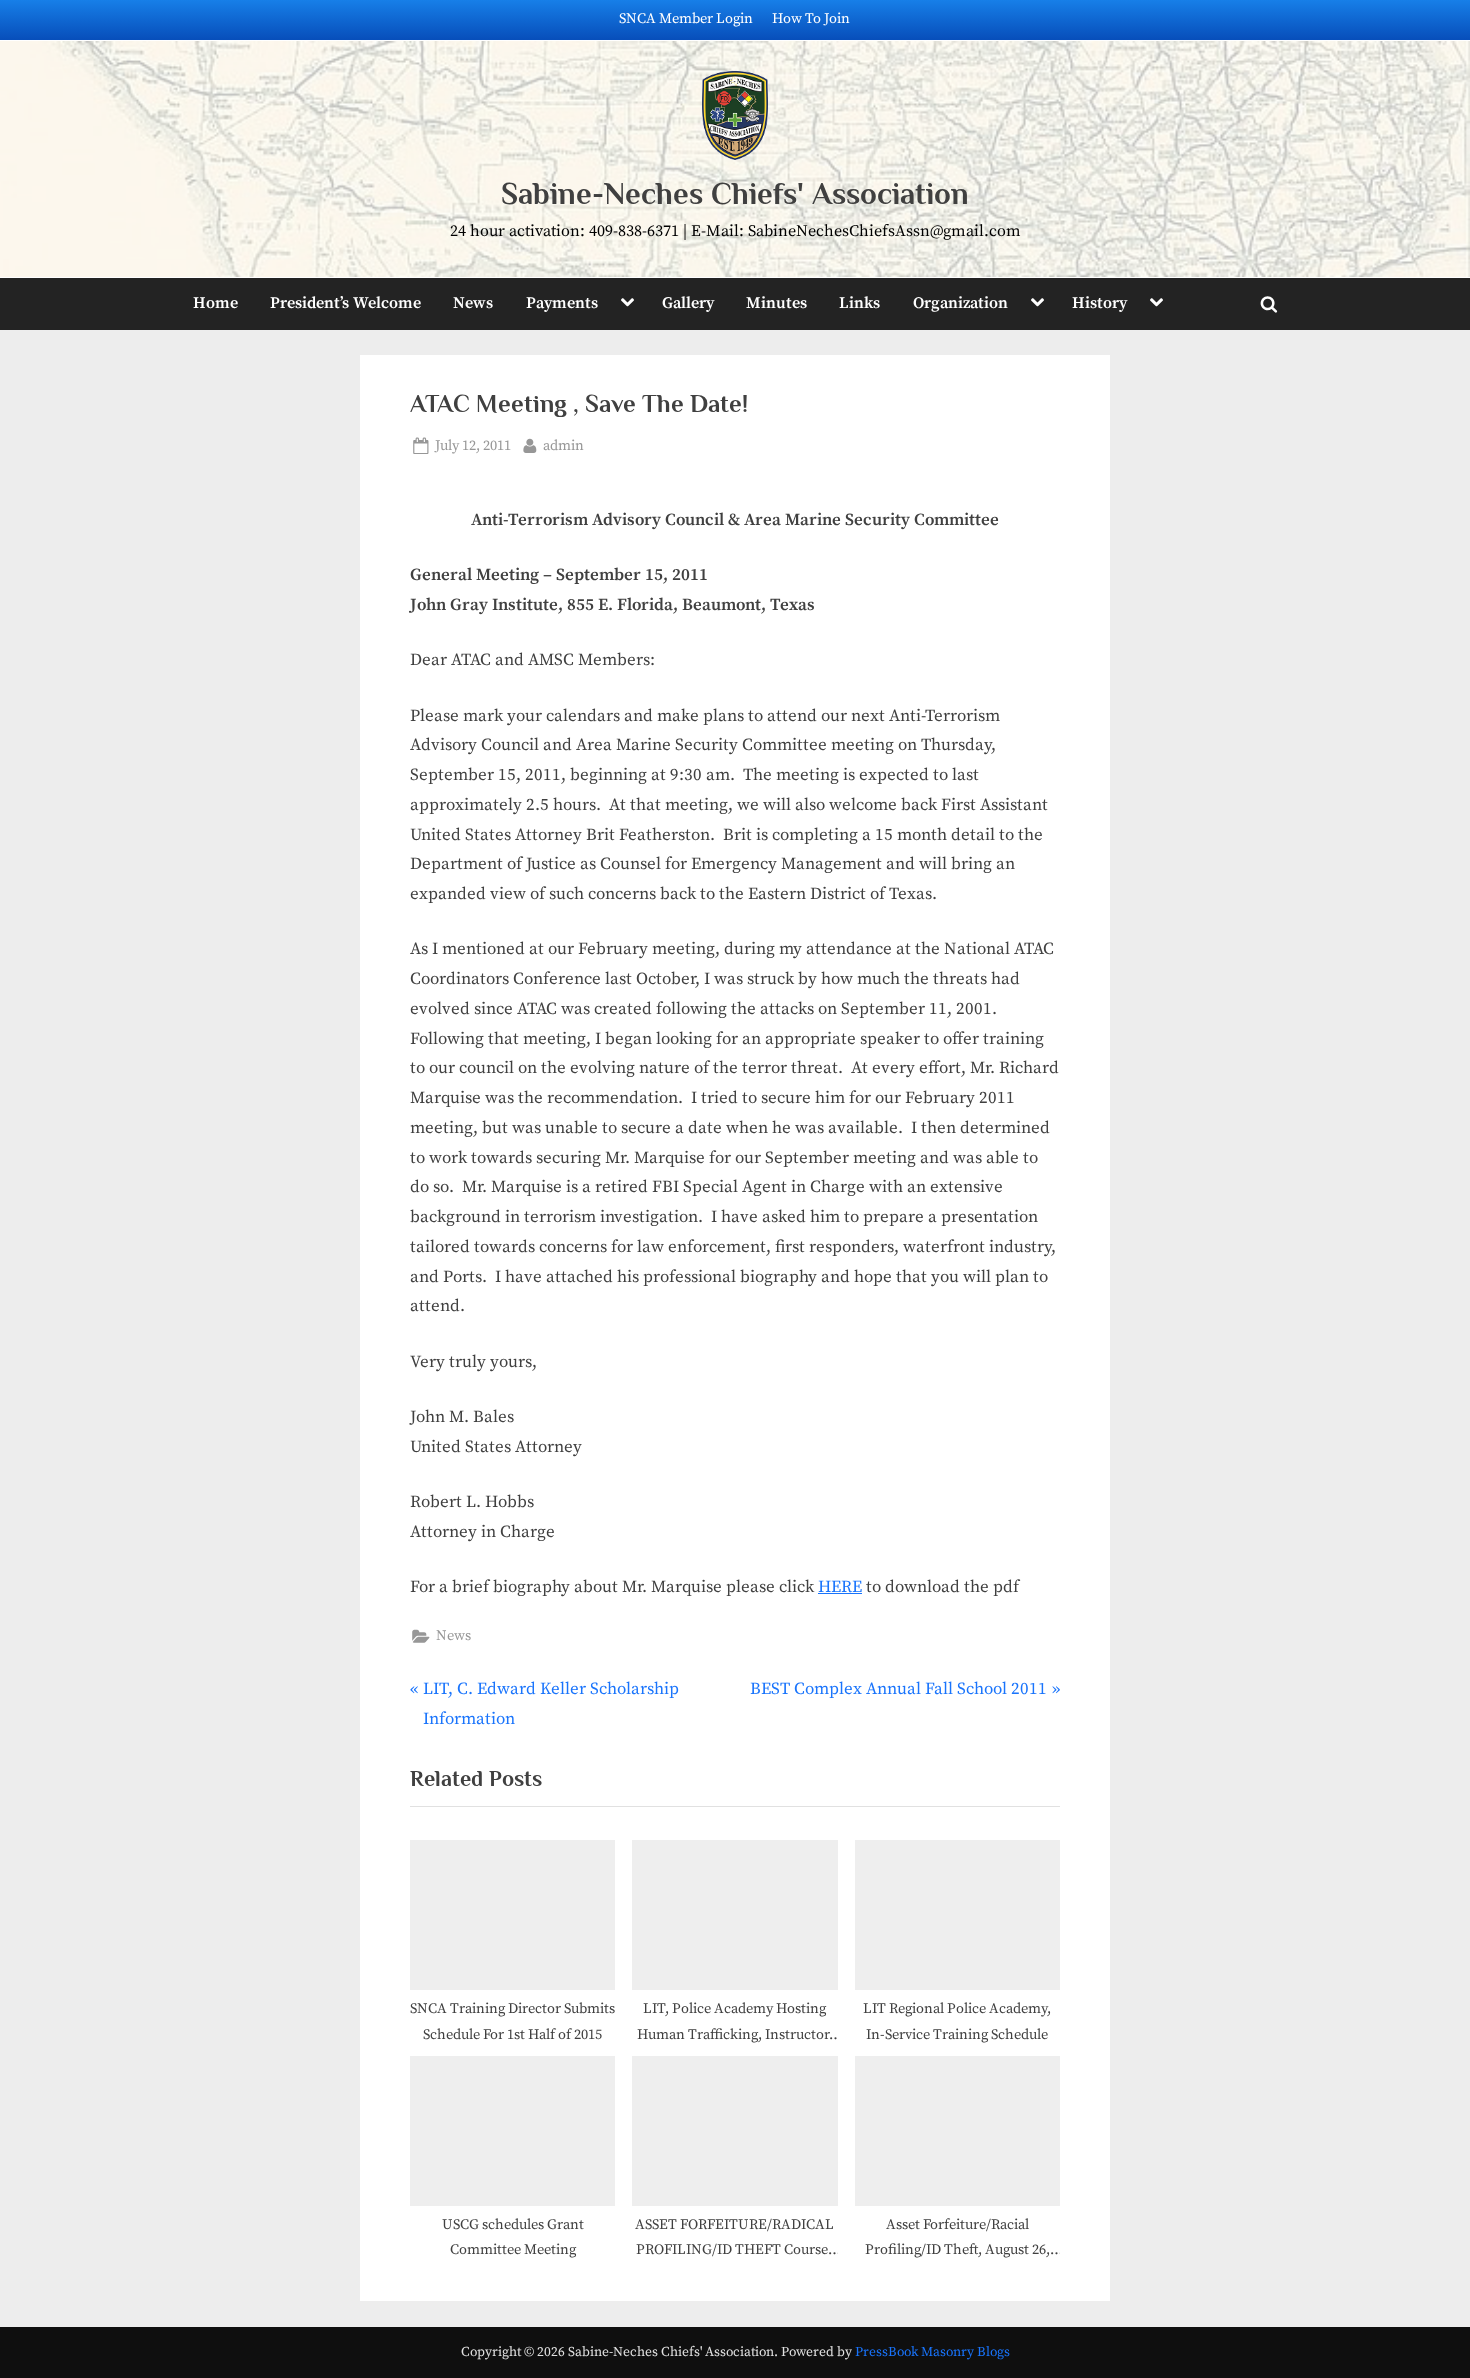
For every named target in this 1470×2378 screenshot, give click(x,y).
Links (859, 303)
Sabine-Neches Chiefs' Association (735, 193)
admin (563, 445)
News (473, 303)
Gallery (688, 303)
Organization (960, 303)
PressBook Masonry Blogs (932, 2352)
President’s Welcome (345, 303)
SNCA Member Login (686, 19)
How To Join (811, 19)
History (1099, 303)
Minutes (776, 303)
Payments (562, 303)
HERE (840, 1587)
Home (215, 303)
